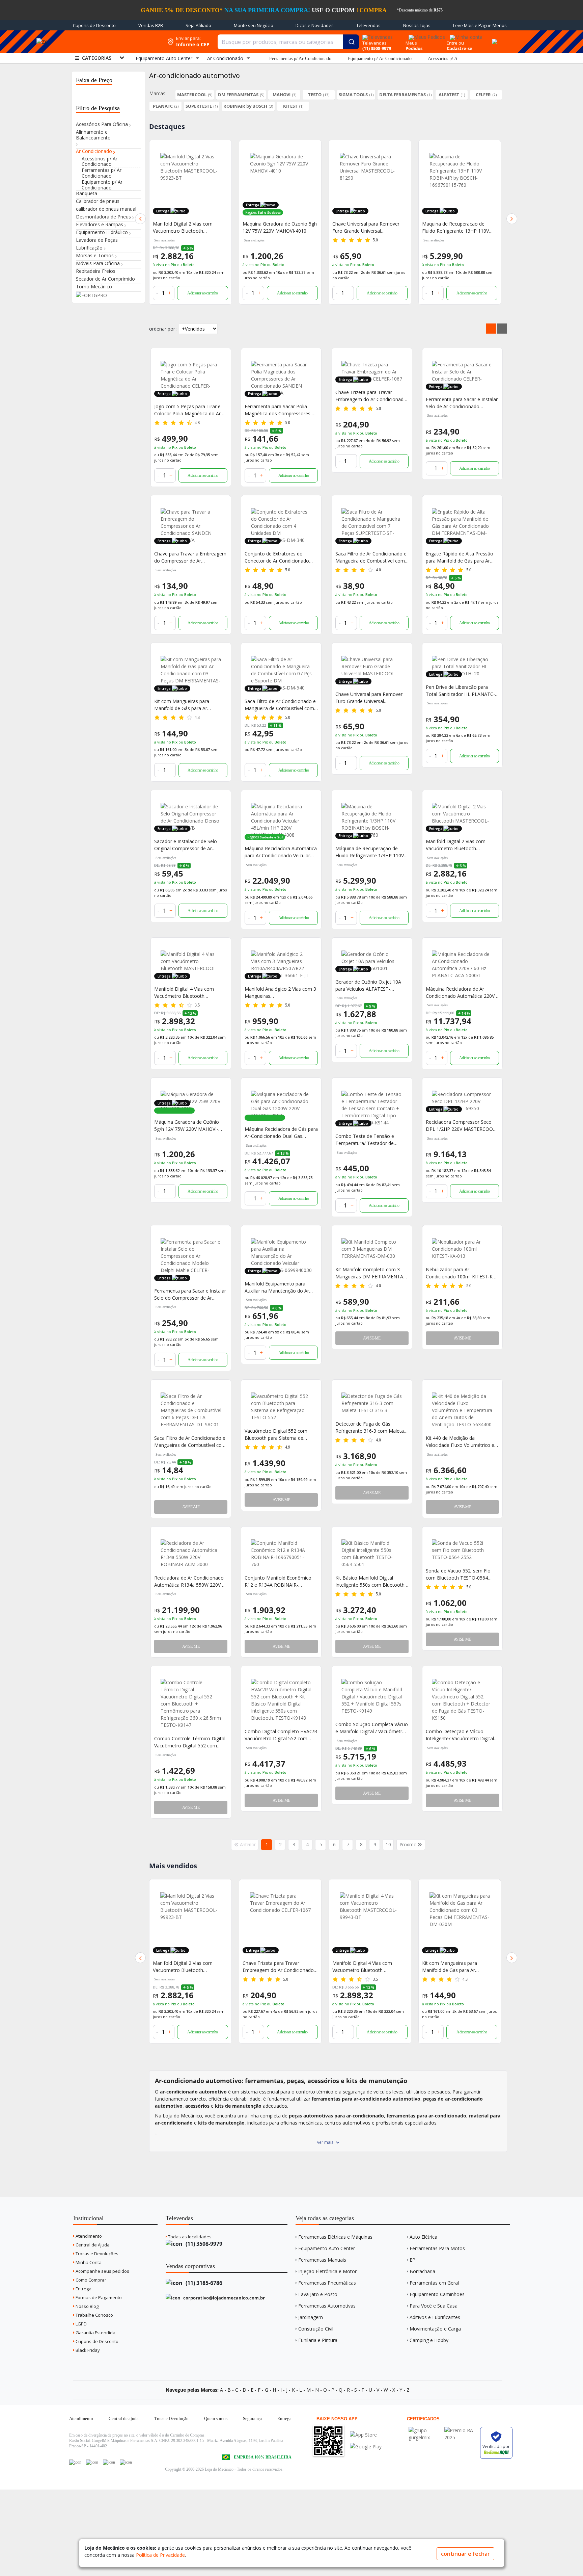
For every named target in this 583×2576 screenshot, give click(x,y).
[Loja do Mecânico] (114, 42)
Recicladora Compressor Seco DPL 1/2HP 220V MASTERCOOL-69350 (462, 1126)
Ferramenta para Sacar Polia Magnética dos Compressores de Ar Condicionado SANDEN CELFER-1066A (281, 410)
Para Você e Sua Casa (434, 2306)
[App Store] (366, 2435)
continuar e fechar (465, 2554)
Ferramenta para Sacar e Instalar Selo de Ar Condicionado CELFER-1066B (462, 403)
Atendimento (88, 2236)
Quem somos (216, 2418)
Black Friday (87, 2350)
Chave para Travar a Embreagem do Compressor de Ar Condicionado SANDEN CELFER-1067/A (190, 557)
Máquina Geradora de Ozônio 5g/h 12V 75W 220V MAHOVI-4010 (187, 1126)
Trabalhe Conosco (94, 2315)
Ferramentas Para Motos (437, 2248)
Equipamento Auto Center (327, 2248)
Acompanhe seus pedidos (102, 2271)
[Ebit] (425, 2430)
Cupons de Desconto (94, 25)
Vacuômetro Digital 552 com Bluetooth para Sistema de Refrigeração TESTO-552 (276, 1435)
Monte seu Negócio (254, 25)
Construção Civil (316, 2329)
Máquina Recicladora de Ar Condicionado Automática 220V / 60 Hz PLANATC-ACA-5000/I (462, 993)
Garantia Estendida (95, 2333)
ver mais (325, 2142)
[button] (140, 219)
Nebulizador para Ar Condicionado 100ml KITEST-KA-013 (462, 1273)
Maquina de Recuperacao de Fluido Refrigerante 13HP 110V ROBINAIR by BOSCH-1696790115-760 (366, 227)
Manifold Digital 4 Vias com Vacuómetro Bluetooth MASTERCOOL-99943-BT (184, 993)
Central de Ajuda (92, 2245)
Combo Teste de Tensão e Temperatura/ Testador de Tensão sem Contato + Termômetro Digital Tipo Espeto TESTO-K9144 (371, 1140)
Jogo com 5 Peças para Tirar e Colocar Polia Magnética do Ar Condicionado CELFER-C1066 (187, 410)
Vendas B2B (151, 25)
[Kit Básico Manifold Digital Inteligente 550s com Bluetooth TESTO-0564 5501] (372, 1554)
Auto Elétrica (423, 2237)
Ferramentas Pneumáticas (327, 2283)
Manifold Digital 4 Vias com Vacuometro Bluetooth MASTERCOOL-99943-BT (272, 1967)
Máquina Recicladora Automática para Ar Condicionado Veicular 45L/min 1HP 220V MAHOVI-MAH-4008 (281, 852)
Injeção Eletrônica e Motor (327, 2271)
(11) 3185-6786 (203, 2283)
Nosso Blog (87, 2306)
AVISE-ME (372, 1338)
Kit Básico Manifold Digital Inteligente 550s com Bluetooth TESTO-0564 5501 (370, 1581)
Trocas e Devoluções (96, 2254)
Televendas (368, 25)
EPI (413, 2260)
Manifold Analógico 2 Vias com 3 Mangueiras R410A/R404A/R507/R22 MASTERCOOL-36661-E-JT (280, 993)
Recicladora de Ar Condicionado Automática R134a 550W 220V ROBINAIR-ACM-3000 (189, 1581)
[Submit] (351, 42)
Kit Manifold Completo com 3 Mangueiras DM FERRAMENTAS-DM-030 (371, 1273)
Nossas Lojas (417, 25)
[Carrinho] (494, 38)
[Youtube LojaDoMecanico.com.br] (92, 2462)
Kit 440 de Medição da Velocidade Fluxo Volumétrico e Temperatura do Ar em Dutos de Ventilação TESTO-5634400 (462, 1442)
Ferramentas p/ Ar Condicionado (300, 59)
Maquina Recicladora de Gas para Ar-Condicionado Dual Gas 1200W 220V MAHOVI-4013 (459, 227)
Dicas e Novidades (315, 25)
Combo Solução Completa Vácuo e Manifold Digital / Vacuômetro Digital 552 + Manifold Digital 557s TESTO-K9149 (372, 1728)
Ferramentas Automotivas (327, 2306)
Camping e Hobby (429, 2340)
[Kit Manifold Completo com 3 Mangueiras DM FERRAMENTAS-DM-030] (372, 1249)
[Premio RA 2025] (461, 2430)
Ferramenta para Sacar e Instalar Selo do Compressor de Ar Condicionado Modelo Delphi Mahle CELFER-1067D (190, 1294)
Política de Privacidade (160, 2555)
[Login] (465, 35)
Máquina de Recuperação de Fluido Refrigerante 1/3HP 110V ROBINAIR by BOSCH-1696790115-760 (370, 852)
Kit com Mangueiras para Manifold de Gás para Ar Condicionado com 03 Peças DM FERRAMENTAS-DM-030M (190, 705)
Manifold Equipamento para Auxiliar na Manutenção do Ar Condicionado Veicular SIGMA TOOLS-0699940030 (277, 1287)
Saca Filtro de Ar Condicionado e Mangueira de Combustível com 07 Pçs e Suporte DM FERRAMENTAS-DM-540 (280, 705)
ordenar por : (163, 329)
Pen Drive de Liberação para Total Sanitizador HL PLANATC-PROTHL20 (460, 691)
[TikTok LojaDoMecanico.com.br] (126, 2462)
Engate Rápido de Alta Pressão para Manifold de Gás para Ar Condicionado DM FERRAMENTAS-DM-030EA (460, 557)
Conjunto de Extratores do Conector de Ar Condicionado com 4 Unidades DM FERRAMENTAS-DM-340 (277, 557)
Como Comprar (90, 2280)
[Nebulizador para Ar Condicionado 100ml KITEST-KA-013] (462, 1249)
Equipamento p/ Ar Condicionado (380, 59)
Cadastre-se (460, 48)
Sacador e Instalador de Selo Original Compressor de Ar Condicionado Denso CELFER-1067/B (187, 845)
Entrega (83, 2289)
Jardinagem (311, 2317)
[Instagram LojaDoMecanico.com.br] (109, 2462)
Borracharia (422, 2271)
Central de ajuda (124, 2418)
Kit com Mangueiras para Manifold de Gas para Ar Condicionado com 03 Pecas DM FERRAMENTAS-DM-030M (368, 1967)
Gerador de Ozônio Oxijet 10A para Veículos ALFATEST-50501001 (368, 985)
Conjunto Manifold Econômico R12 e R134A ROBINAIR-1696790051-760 (278, 1581)
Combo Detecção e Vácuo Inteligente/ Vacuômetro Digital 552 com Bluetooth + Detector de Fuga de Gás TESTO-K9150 (460, 1735)
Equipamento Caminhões (437, 2294)
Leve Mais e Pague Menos (480, 25)
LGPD (81, 2324)
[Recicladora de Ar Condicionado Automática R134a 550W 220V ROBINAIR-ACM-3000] (191, 1554)
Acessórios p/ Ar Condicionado (457, 59)
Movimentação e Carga (435, 2329)
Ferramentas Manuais (322, 2260)
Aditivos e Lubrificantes (435, 2317)
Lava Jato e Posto (318, 2294)
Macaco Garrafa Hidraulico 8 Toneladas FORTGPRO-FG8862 (456, 1967)
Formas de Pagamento (98, 2297)
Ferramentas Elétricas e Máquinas (335, 2237)
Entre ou (455, 43)
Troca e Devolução (171, 2418)
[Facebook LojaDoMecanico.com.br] (75, 2462)
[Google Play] (366, 2447)
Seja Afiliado (198, 25)
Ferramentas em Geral (434, 2283)
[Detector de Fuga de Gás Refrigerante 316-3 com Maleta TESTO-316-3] (372, 1403)
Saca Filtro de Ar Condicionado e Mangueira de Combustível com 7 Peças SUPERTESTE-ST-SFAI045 (371, 557)
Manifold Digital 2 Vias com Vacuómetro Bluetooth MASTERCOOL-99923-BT (456, 845)
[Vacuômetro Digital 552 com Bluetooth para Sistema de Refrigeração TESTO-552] (281, 1407)
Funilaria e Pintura (318, 2340)
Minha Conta (88, 2262)
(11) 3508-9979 (203, 2244)
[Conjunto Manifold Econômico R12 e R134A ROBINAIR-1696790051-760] (281, 1554)
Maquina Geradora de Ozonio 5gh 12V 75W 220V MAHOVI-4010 (190, 227)
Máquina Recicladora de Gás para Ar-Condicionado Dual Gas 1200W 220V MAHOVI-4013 (281, 1133)
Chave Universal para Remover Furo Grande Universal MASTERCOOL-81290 (276, 227)
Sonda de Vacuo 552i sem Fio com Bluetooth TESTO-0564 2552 (458, 1574)
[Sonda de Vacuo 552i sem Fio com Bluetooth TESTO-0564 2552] (462, 1550)
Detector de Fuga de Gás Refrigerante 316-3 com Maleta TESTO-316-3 (370, 1427)
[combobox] (288, 42)
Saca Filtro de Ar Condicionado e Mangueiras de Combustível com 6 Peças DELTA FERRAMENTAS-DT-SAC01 (190, 1442)
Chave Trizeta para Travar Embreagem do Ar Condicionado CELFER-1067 (371, 396)
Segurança (252, 2418)
